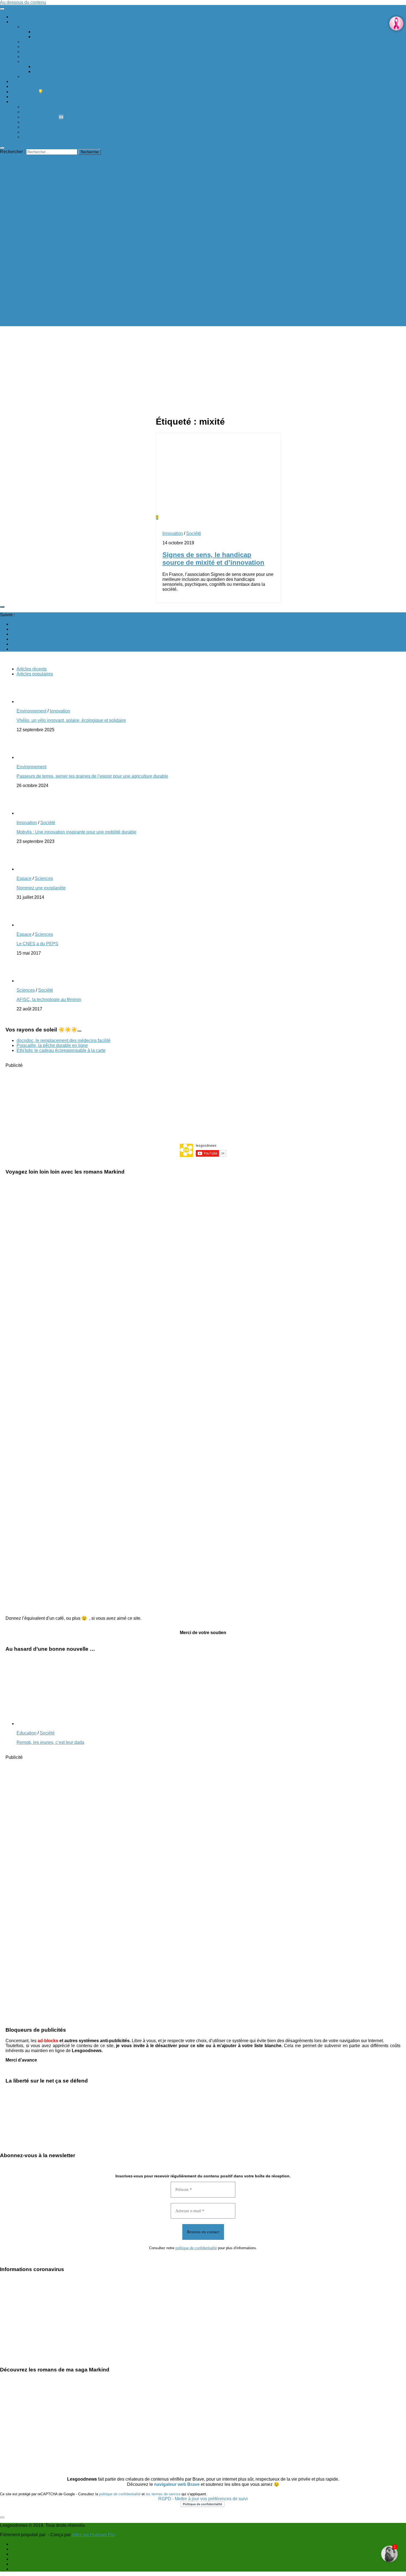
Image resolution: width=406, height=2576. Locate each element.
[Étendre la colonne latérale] (2, 607)
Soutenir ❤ (33, 107)
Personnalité (35, 52)
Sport (27, 76)
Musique (42, 37)
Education (32, 42)
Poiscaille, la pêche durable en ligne (52, 1045)
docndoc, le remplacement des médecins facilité (64, 1040)
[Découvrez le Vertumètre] (389, 2554)
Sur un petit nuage (40, 112)
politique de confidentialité (196, 2248)
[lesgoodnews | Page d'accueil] (83, 324)
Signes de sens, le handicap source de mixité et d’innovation (213, 559)
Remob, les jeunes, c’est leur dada (50, 1742)
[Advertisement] (281, 372)
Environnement (26, 81)
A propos (31, 132)
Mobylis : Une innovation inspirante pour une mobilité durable (77, 832)
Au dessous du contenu (23, 2)
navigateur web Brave (177, 2484)
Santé (28, 57)
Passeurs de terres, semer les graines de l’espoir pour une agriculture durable (92, 776)
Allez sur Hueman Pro (93, 2535)
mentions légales (39, 137)
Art (25, 27)
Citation (41, 32)
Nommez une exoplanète (41, 888)
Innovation (21, 86)
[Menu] (2, 9)
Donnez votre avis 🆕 (43, 117)
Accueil (18, 17)
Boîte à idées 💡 (27, 92)
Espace (41, 71)
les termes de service (163, 2494)
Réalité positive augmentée (38, 97)
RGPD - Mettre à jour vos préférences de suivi (203, 2499)
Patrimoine (33, 47)
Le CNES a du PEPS (37, 944)
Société (19, 22)
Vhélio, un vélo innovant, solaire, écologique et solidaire (71, 720)
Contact (30, 127)
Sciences (31, 62)
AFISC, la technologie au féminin (49, 1000)
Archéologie (45, 66)
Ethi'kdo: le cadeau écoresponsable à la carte (61, 1050)
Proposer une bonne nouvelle (51, 122)
